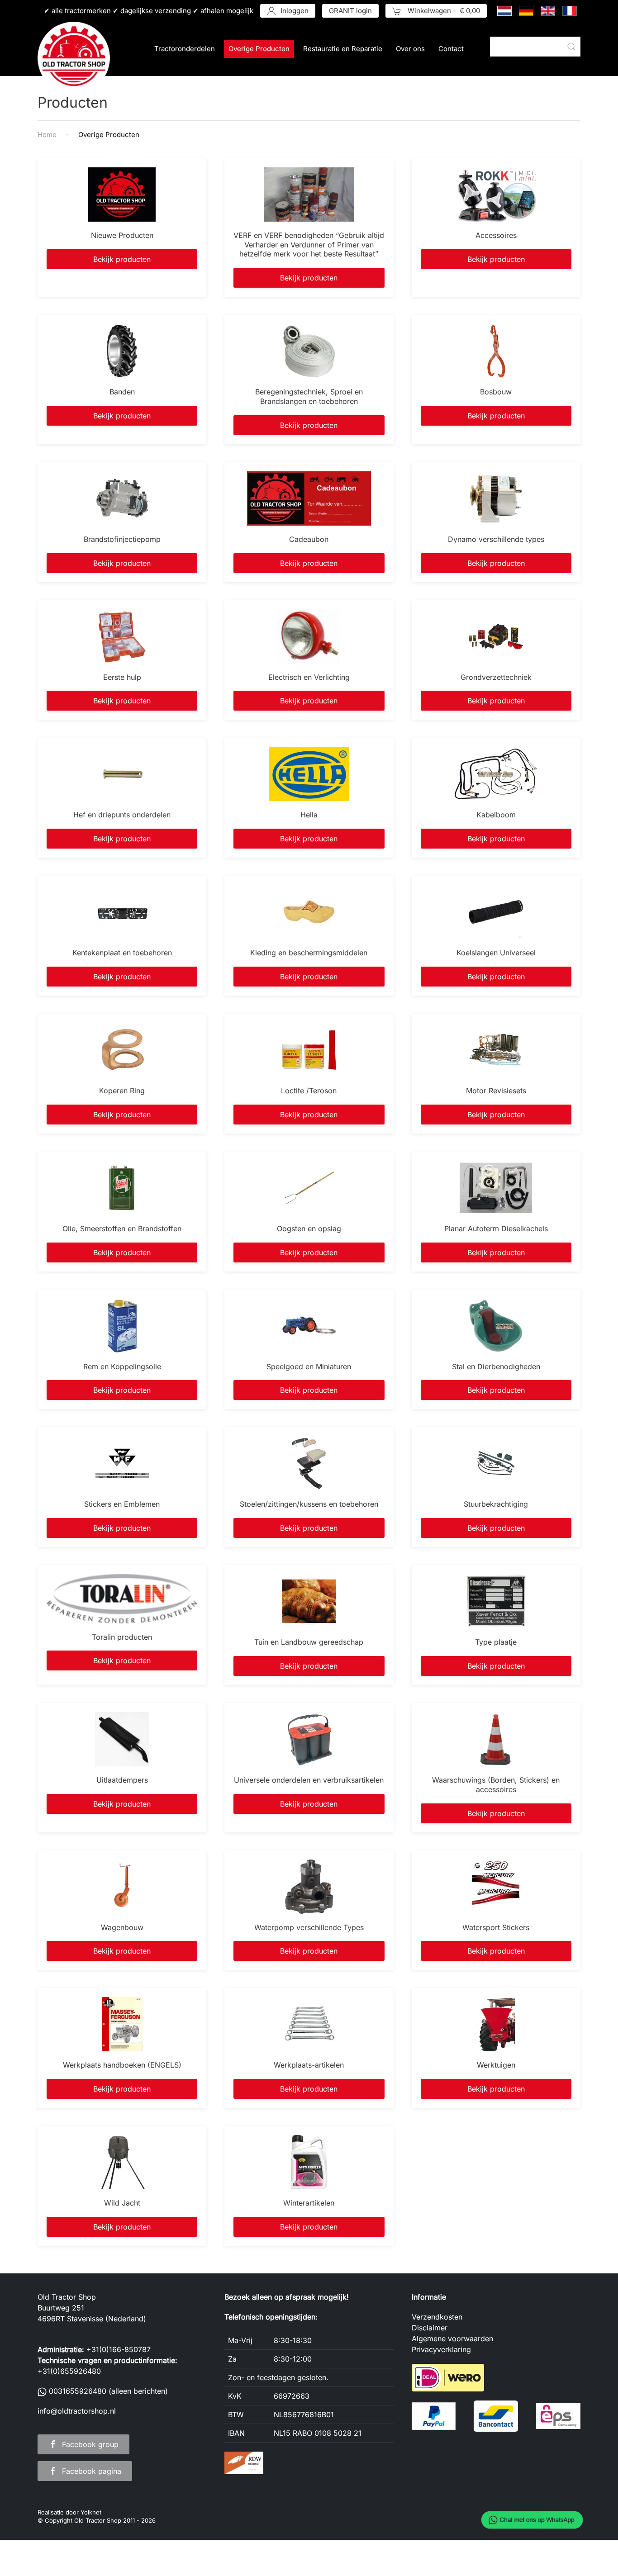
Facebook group (90, 2444)
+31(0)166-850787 (119, 2349)
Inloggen (295, 11)
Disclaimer (430, 2328)
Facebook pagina (92, 2471)
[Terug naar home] (74, 58)
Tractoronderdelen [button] (185, 49)
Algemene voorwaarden (452, 2339)
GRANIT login (350, 11)
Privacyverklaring (441, 2349)
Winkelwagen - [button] (443, 11)
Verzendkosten (437, 2317)
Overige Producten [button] (259, 49)
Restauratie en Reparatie (343, 49)
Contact (451, 49)
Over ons (410, 49)
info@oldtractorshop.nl (77, 2411)
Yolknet (91, 2512)
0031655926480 (78, 2391)
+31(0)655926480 (69, 2371)
